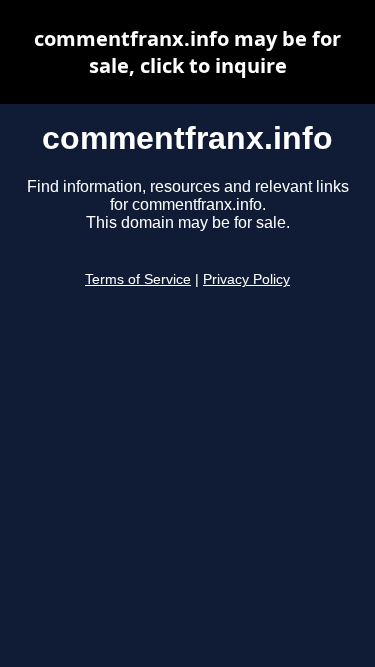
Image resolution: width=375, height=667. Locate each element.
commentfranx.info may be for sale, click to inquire (187, 52)
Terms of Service (138, 279)
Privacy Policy (246, 279)
